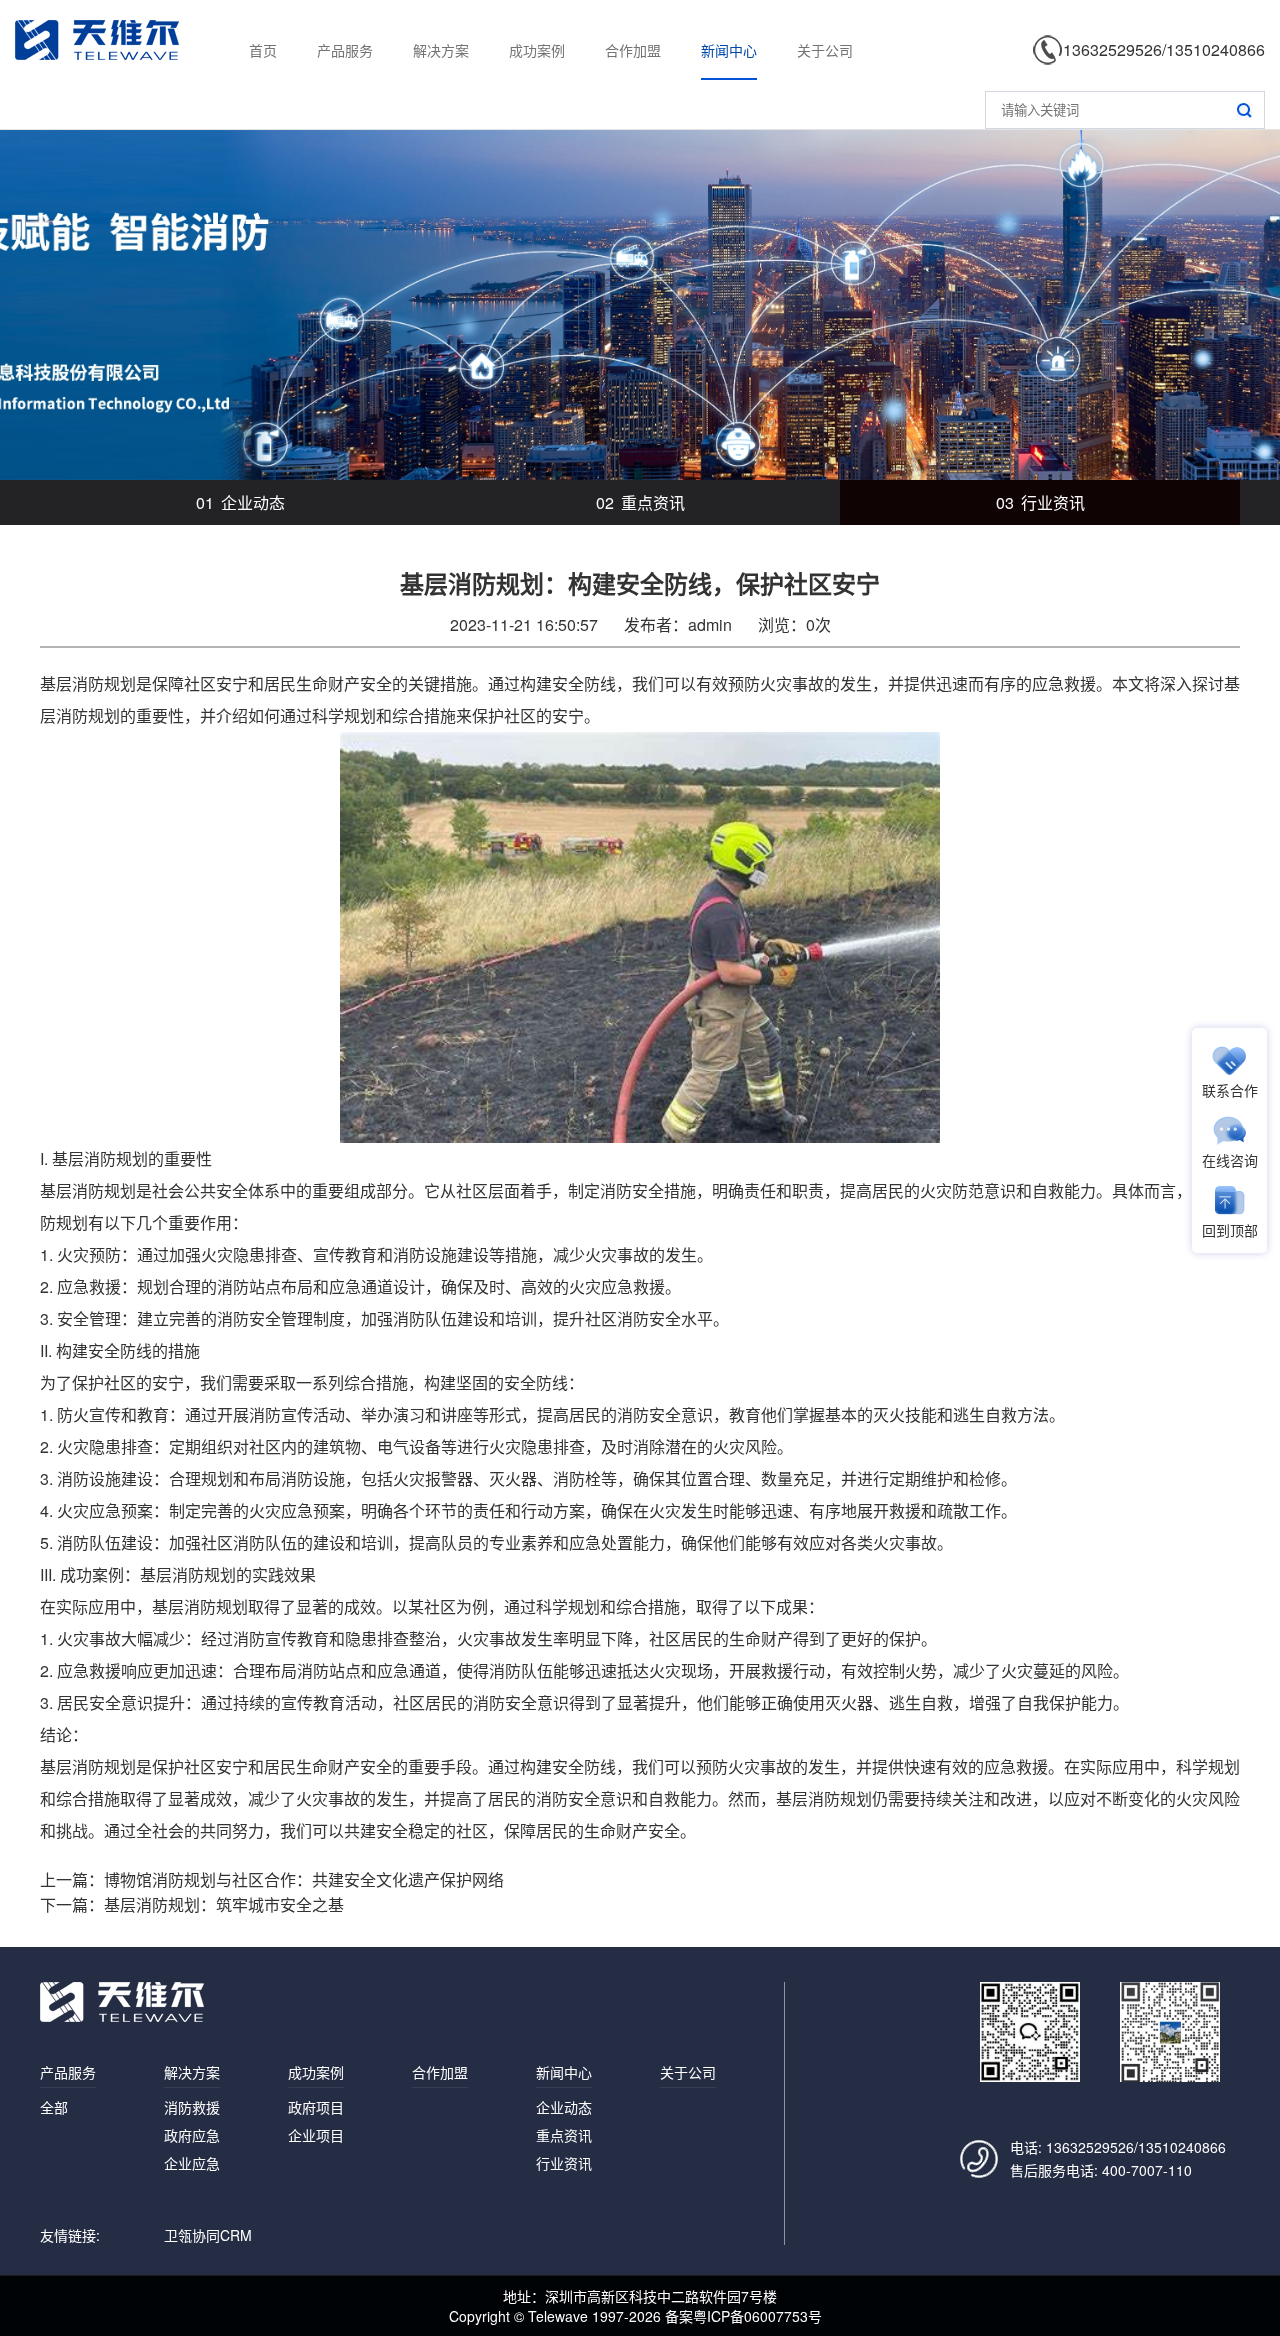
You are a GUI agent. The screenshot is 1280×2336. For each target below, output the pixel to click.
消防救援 (192, 2107)
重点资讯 (640, 502)
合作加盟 (633, 50)
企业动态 (240, 502)
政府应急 (192, 2135)
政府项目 (316, 2107)
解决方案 (441, 50)
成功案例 (537, 50)
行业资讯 (1040, 502)
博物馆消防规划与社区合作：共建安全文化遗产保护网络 (304, 1879)
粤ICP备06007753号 (757, 2316)
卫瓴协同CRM (208, 2235)
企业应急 (192, 2163)
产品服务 (345, 50)
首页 (263, 50)
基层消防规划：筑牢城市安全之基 (224, 1904)
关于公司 (825, 50)
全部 (54, 2107)
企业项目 (316, 2135)
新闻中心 (729, 50)
